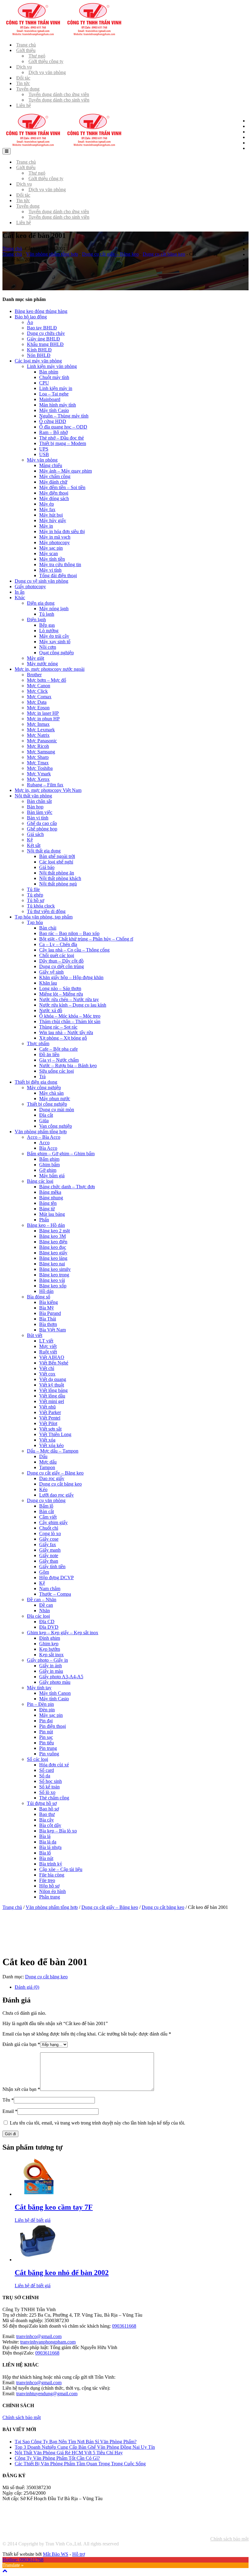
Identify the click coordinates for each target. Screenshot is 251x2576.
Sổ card (47, 1770)
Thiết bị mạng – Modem (63, 443)
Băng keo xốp (53, 1286)
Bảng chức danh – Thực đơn (67, 1187)
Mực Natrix (38, 735)
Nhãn (45, 1611)
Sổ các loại (37, 1759)
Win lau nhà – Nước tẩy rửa (66, 1032)
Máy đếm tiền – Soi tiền (62, 487)
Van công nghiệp (56, 1126)
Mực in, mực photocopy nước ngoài (50, 669)
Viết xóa (47, 1440)
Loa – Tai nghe (54, 394)
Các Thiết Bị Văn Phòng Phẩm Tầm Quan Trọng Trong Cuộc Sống (80, 2464)
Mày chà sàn (51, 1093)
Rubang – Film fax (45, 785)
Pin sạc (46, 1737)
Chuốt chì (49, 1528)
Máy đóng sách (54, 498)
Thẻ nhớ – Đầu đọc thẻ (62, 438)
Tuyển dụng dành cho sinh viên (59, 100)
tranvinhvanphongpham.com (48, 2342)
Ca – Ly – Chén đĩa (58, 944)
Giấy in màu (51, 1671)
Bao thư (47, 1814)
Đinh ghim (50, 1638)
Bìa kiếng (49, 1302)
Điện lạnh (36, 620)
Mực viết (48, 1346)
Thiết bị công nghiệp (47, 1104)
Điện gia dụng (41, 603)
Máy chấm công (55, 476)
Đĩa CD (47, 1622)
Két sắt (34, 845)
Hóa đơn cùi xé (54, 1765)
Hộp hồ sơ (49, 1886)
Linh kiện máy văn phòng (52, 366)
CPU (44, 383)
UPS (44, 449)
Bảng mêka (50, 1192)
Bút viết (35, 1335)
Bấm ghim (49, 1159)
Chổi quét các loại (57, 955)
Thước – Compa (55, 1594)
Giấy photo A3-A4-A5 (61, 1677)
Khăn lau (48, 983)
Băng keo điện (53, 1242)
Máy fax (47, 509)
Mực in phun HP (43, 719)
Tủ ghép (35, 895)
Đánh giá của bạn (21, 2044)
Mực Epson (38, 708)
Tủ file (33, 889)
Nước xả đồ (51, 1010)
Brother (34, 675)
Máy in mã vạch (55, 537)
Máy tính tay (39, 1688)
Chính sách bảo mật (229, 2539)
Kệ (30, 840)
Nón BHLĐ (39, 355)
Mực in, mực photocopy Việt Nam (48, 790)
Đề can (46, 1605)
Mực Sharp (38, 757)
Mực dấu (48, 1462)
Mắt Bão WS (56, 2554)
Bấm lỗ (46, 1506)
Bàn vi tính (38, 818)
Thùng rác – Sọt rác (58, 1027)
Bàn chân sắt (39, 801)
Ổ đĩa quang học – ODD (63, 427)
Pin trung (48, 1748)
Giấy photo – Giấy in (47, 1660)
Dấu (43, 1456)
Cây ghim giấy (53, 1522)
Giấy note (49, 1555)
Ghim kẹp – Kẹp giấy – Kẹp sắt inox (63, 1633)
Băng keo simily (55, 1269)
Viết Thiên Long (55, 1434)
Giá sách (35, 834)
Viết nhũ (47, 1407)
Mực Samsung (41, 752)
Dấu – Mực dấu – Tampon (53, 1451)
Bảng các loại (40, 1181)
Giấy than (49, 1561)
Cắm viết (48, 1517)
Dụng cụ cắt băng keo (164, 254)
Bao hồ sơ (49, 1809)
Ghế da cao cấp (42, 823)
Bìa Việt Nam (52, 1330)
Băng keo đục (53, 1247)
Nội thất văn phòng (33, 796)
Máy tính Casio (54, 410)
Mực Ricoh (38, 746)
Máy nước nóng (42, 664)
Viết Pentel (50, 1418)
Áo (30, 322)
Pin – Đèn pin (40, 1704)
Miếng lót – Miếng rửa (61, 994)
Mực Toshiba (40, 768)
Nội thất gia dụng (44, 851)
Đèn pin (47, 1710)
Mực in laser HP (43, 713)
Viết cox (47, 1374)
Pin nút (46, 1732)
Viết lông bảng (53, 1390)
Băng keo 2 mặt (54, 1231)
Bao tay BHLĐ (42, 328)
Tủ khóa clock (41, 906)
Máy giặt (36, 658)
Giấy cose (49, 1539)
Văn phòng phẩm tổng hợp (52, 254)
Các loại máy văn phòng (38, 361)
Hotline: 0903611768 (23, 2560)
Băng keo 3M (52, 1236)
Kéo (43, 1489)
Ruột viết (48, 1352)
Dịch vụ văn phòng (47, 72)
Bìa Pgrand (50, 1313)
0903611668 (124, 2326)
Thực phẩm (38, 1043)
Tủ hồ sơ (36, 900)
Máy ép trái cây (54, 636)
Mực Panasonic (42, 741)
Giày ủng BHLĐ (43, 339)
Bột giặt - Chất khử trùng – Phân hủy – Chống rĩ (86, 939)
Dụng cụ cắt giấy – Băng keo (110, 254)
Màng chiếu (51, 465)
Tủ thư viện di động (46, 911)
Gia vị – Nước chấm (59, 1060)
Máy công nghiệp (44, 1088)
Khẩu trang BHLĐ (45, 344)
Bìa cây (47, 1820)
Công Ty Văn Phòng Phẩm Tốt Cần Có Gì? (57, 2458)
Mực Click (37, 691)
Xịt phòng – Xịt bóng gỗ (63, 1038)
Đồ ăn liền (49, 1054)
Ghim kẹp (49, 1644)
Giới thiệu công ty (46, 61)
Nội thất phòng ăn (57, 873)
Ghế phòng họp (42, 829)
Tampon (47, 1467)
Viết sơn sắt (50, 1429)
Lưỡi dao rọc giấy (56, 1495)
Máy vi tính (50, 570)
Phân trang (50, 1897)
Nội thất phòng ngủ (58, 884)
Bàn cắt (47, 1511)
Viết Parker (50, 1412)
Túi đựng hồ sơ (42, 1803)
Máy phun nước (55, 1099)
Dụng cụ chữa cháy (46, 333)
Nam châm (50, 1589)
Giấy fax (48, 1544)
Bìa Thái (48, 1319)
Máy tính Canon (55, 1693)
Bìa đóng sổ (39, 1297)
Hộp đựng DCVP (56, 1578)
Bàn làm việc (40, 812)
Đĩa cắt (46, 1115)
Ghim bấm (49, 1165)
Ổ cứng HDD (53, 421)
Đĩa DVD (49, 1627)
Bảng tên (48, 1203)
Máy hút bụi (51, 515)
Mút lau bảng (52, 1214)
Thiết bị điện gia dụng (36, 1082)
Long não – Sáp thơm (60, 988)
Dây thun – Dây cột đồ (61, 961)
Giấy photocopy (30, 586)
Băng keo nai (52, 1264)
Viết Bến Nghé (54, 1363)
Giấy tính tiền (52, 1566)
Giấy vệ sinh (51, 972)
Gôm (44, 1572)
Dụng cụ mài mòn (57, 1110)
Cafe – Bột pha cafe (58, 1049)
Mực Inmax (38, 724)
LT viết (46, 1341)
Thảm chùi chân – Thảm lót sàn (70, 1021)
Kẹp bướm (50, 1649)
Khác (20, 598)
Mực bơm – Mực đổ (47, 680)
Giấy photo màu (55, 1682)
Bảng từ (47, 1209)
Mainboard (50, 399)
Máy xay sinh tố (55, 642)
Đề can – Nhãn (42, 1600)
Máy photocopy (54, 542)
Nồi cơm (48, 647)
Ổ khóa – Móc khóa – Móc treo (70, 1016)
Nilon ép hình (52, 1891)
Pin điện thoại (52, 1726)
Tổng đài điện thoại (58, 575)
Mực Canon (39, 686)
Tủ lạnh (47, 614)
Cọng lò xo (50, 1533)
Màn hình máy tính (58, 405)
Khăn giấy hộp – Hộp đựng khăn (71, 977)
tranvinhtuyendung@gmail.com (47, 2394)
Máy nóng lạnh (54, 609)
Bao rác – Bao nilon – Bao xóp (69, 933)
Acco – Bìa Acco (44, 1137)
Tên (8, 2100)
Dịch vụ (24, 67)
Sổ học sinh (51, 1781)
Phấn (44, 1220)
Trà (42, 1076)
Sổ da (45, 1776)
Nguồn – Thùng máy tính (64, 416)
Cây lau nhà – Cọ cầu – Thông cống (74, 950)
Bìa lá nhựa (50, 1847)
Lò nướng (49, 631)
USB (44, 454)
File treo (47, 1880)
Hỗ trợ (79, 2554)
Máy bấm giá (52, 1176)
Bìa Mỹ (47, 1308)
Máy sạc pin (51, 548)
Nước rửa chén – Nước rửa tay (69, 999)
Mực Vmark (39, 774)
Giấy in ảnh (51, 1666)
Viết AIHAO (52, 1357)
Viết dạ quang (53, 1379)
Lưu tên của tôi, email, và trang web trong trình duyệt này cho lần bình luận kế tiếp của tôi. (97, 2123)
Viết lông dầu (52, 1396)
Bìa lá (45, 1836)
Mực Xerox (38, 779)
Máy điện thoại (54, 493)
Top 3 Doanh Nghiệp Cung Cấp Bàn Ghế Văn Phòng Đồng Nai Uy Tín (85, 2447)
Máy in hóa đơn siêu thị (62, 531)
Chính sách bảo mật (22, 2417)
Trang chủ (12, 249)
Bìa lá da (48, 1842)
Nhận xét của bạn (21, 2089)
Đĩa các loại (38, 1616)
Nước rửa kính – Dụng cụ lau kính (73, 1005)
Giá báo (47, 867)
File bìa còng (52, 1875)
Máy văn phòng (42, 460)
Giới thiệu (26, 50)
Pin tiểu (47, 1743)
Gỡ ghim (48, 1170)
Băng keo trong (54, 1275)
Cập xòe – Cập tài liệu (61, 1869)
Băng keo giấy (53, 1253)
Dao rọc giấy (52, 1478)
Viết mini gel (52, 1401)
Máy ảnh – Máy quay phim (66, 471)
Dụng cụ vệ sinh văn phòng (41, 581)
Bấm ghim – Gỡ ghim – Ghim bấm (61, 1154)
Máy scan (49, 553)
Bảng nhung (51, 1198)
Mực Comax (39, 697)
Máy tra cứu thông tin (60, 564)
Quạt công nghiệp (56, 653)
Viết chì (47, 1368)
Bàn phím (49, 372)
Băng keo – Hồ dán (46, 1225)
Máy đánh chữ (53, 482)
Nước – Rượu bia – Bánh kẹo (68, 1065)
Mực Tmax (38, 763)
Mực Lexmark (41, 730)
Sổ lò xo (47, 1792)
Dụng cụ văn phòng (46, 1500)
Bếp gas (47, 625)
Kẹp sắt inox (51, 1655)
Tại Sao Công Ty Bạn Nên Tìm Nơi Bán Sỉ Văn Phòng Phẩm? (76, 2442)
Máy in (46, 526)
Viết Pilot (48, 1423)
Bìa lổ (45, 1853)
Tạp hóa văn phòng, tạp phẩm (44, 917)
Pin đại (46, 1721)
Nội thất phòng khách (60, 878)
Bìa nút (46, 1858)
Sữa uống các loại (56, 1071)
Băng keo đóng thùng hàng (41, 311)
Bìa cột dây (50, 1825)
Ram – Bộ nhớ (53, 432)
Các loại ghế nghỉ (56, 862)
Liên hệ (24, 105)
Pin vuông (49, 1754)
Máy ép (47, 504)
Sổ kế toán (49, 1787)
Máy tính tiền (52, 559)
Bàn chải (48, 928)
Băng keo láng (53, 1258)
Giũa (44, 1121)
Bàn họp (35, 807)
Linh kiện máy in (56, 388)
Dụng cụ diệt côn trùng (62, 966)
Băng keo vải (52, 1280)
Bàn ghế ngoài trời (57, 856)
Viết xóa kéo (51, 1445)
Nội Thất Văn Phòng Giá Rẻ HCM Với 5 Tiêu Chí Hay (69, 2453)
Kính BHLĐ (39, 350)
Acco (44, 1143)
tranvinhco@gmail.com (39, 2336)
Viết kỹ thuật (52, 1385)
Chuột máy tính (54, 377)
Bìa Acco (48, 1148)
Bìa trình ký (51, 1864)
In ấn (20, 592)
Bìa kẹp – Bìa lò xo (58, 1831)
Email (10, 2111)
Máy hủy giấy (53, 520)
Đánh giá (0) (27, 1987)
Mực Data (37, 702)
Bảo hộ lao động (31, 317)
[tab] (132, 1987)
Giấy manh (50, 1550)
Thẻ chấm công (54, 1798)
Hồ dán (46, 1291)
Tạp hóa (35, 922)
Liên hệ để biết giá (33, 2220)
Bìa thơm (48, 1324)
